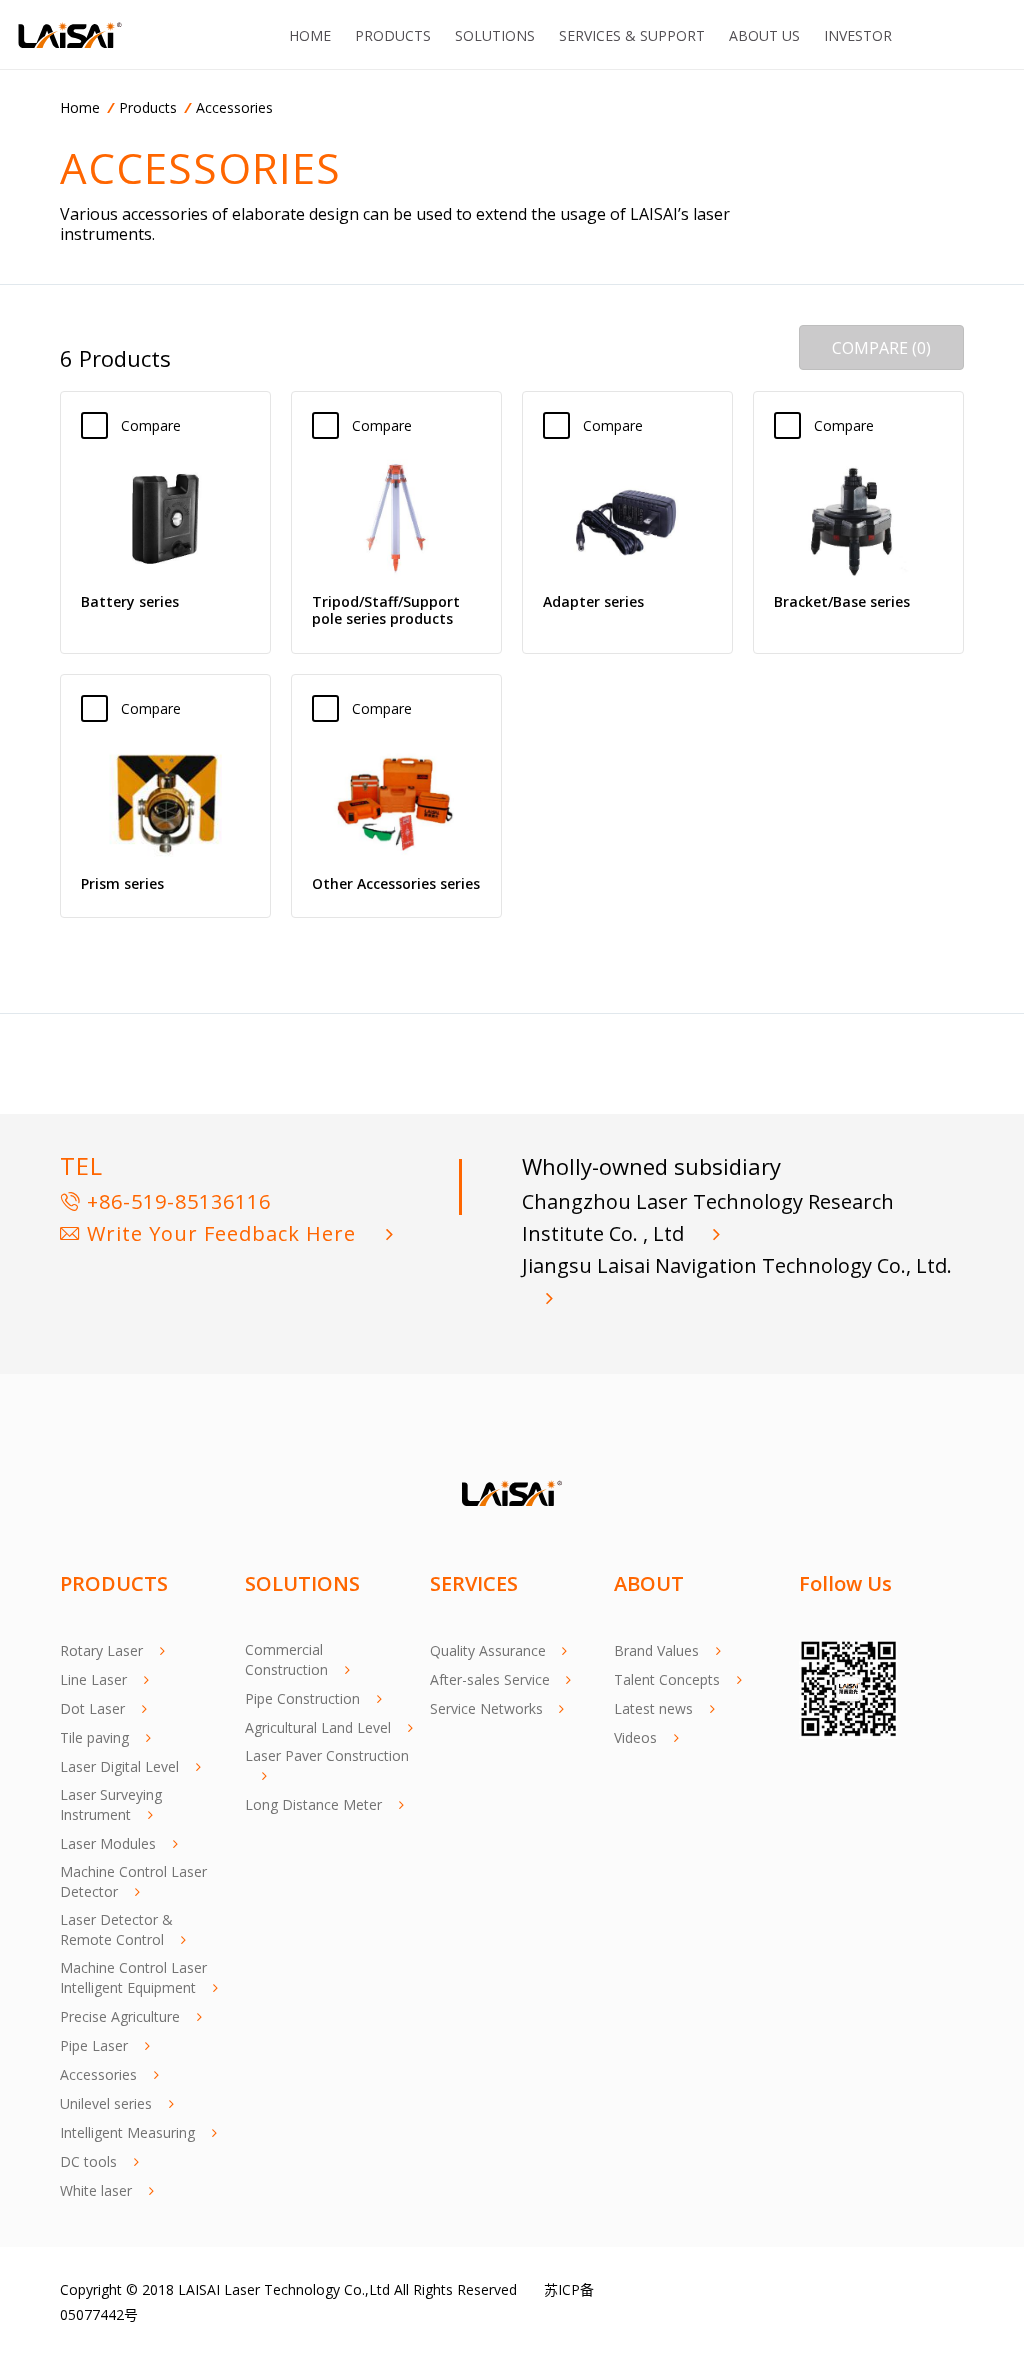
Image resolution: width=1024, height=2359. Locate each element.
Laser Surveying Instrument (111, 1804)
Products (148, 107)
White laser (96, 2190)
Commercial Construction (286, 1659)
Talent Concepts (667, 1679)
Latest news (653, 1708)
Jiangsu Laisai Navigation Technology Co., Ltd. (737, 1265)
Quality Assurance (488, 1650)
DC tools (88, 2161)
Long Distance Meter (313, 1804)
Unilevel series (106, 2103)
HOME (310, 35)
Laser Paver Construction (327, 1755)
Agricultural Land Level (318, 1727)
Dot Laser (92, 1708)
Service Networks (486, 1708)
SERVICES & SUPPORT (632, 35)
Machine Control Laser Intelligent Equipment (133, 1977)
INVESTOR (858, 35)
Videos (635, 1737)
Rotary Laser (101, 1650)
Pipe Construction (302, 1698)
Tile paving (94, 1737)
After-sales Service (490, 1679)
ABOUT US (764, 35)
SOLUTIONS (495, 35)
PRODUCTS (393, 35)
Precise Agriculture (120, 2016)
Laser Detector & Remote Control (116, 1929)
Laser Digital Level (119, 1766)
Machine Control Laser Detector (133, 1881)
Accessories (234, 107)
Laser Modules (108, 1843)
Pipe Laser (94, 2045)
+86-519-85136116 (176, 1201)
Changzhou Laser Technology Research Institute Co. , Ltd (708, 1217)
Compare (161, 425)
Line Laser (93, 1679)
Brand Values (656, 1650)
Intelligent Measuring (127, 2132)
